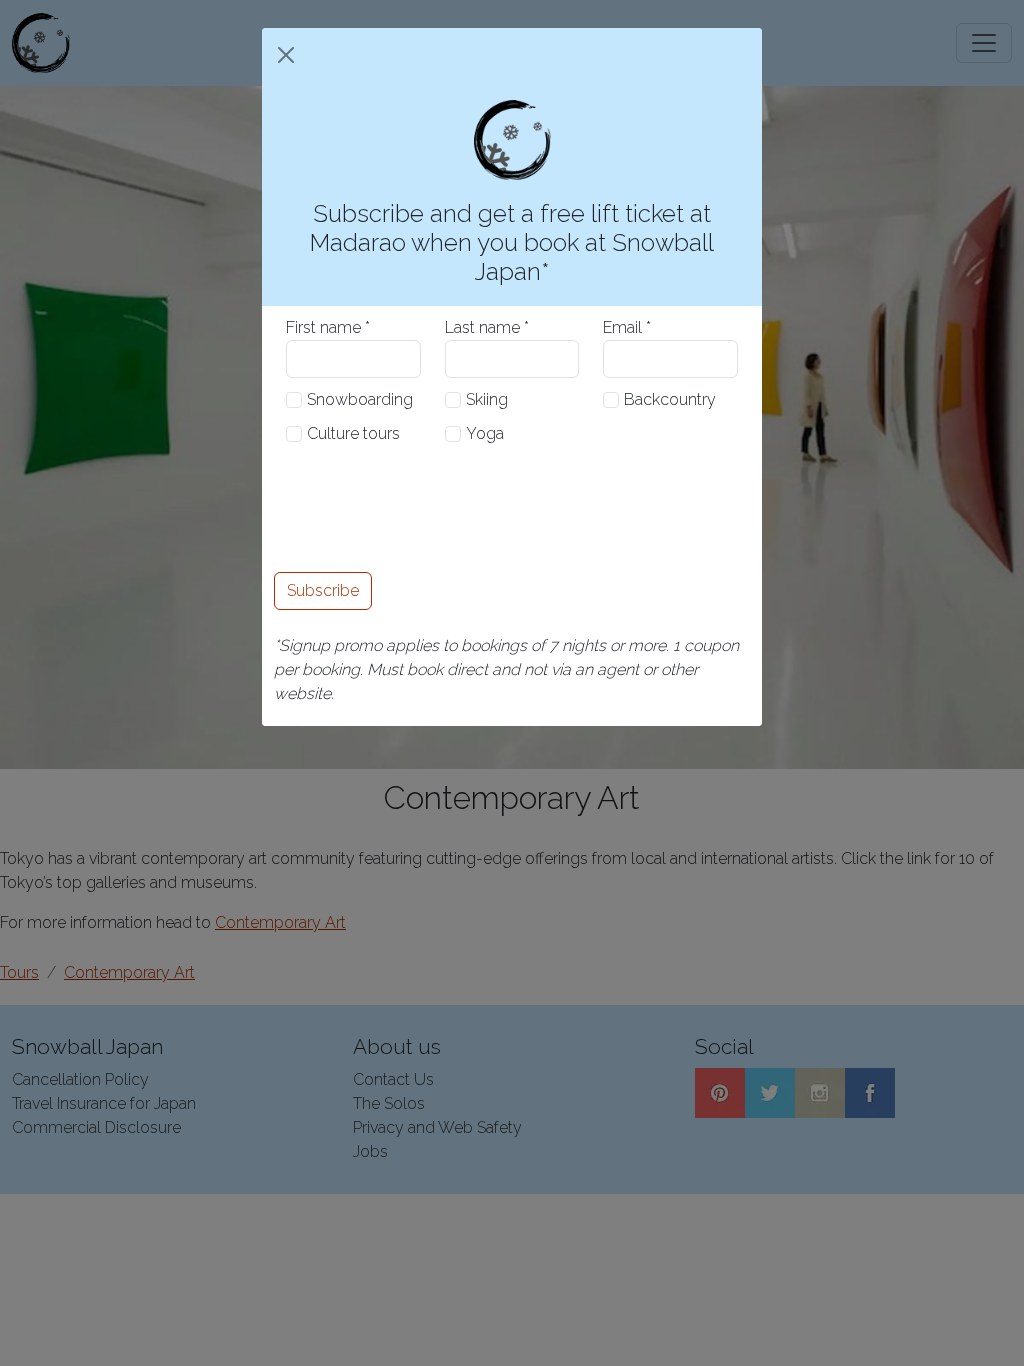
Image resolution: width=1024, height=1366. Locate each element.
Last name (482, 327)
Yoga (485, 433)
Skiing (487, 399)
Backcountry (670, 399)
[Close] (286, 55)
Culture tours (353, 433)
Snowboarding (360, 399)
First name (323, 327)
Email (622, 327)
